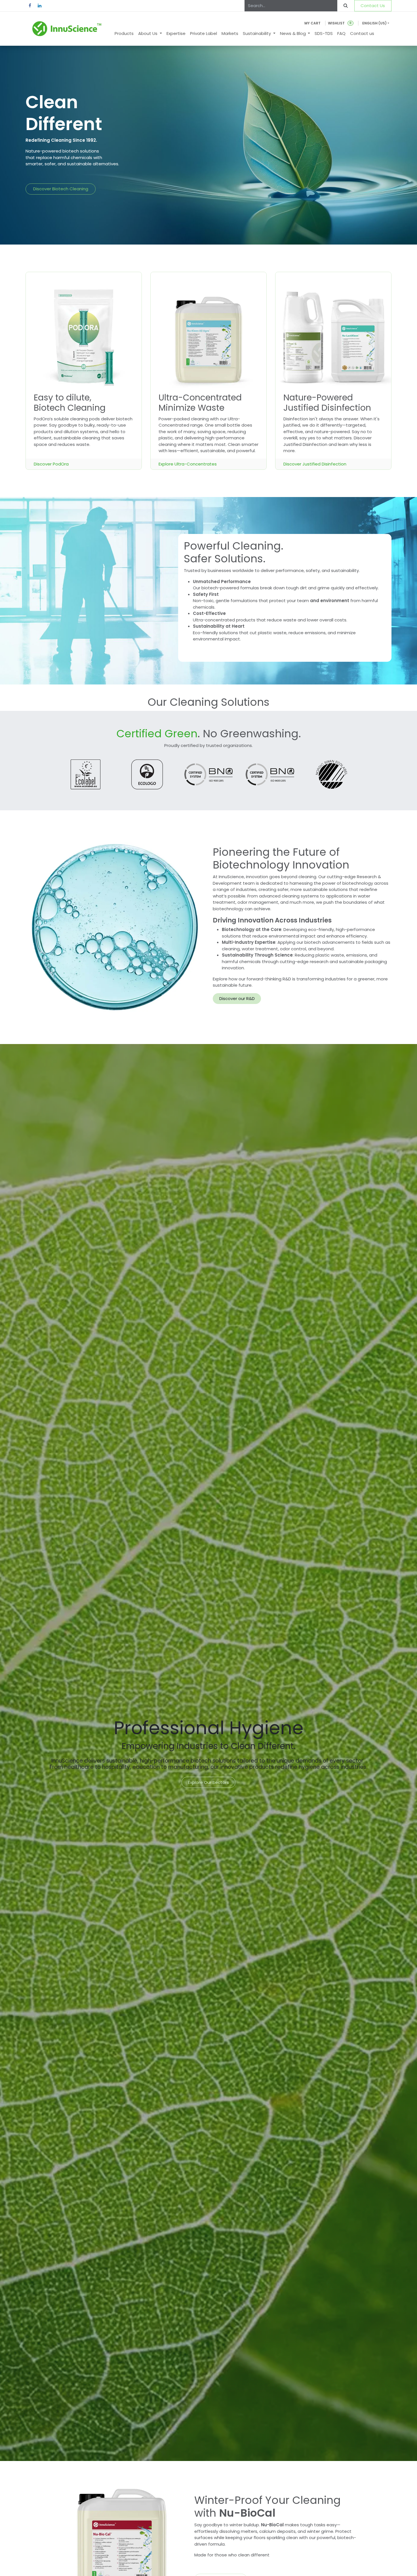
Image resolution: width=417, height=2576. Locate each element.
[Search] (346, 6)
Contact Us (373, 6)
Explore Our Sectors (208, 1782)
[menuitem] (124, 34)
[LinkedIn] (39, 6)
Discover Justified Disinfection (315, 464)
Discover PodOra (51, 464)
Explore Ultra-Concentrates (188, 464)
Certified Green (157, 734)
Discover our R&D (237, 998)
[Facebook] (30, 6)
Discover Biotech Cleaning (61, 189)
